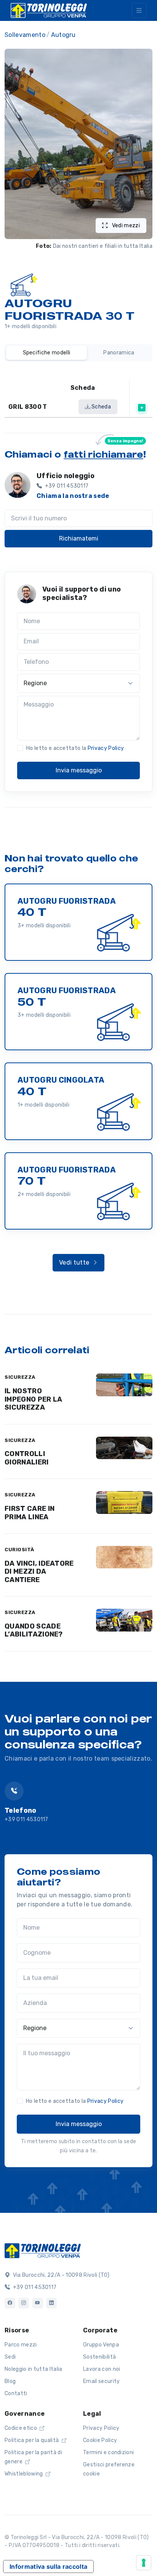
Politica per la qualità (32, 2440)
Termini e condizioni (108, 2452)
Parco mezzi (21, 2345)
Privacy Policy (106, 748)
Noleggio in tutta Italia (34, 2369)
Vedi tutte (75, 1262)
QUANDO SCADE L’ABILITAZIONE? (34, 1630)
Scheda (101, 407)
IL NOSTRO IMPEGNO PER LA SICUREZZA (33, 1399)
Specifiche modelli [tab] (47, 353)
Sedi (10, 2357)
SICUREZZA (20, 1377)
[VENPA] (49, 10)
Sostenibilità (99, 2357)
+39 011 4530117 (26, 1819)
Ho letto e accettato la (75, 748)
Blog (10, 2381)
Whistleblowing (24, 2474)
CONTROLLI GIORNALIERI (27, 1458)
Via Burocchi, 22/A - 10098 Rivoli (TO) (60, 2275)
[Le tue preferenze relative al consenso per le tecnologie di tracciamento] (144, 2563)
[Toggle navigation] (139, 10)
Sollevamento (25, 35)
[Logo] (43, 2250)
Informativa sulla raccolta (48, 2566)
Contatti (16, 2393)
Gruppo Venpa (101, 2345)
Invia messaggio (79, 770)
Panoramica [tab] (119, 353)
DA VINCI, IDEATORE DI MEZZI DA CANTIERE (39, 1572)
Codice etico (21, 2428)
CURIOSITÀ (19, 1550)
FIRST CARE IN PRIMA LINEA (30, 1513)
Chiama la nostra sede (73, 496)
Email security (101, 2381)
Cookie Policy (100, 2440)
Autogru (63, 35)
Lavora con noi (102, 2369)
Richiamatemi (79, 538)
